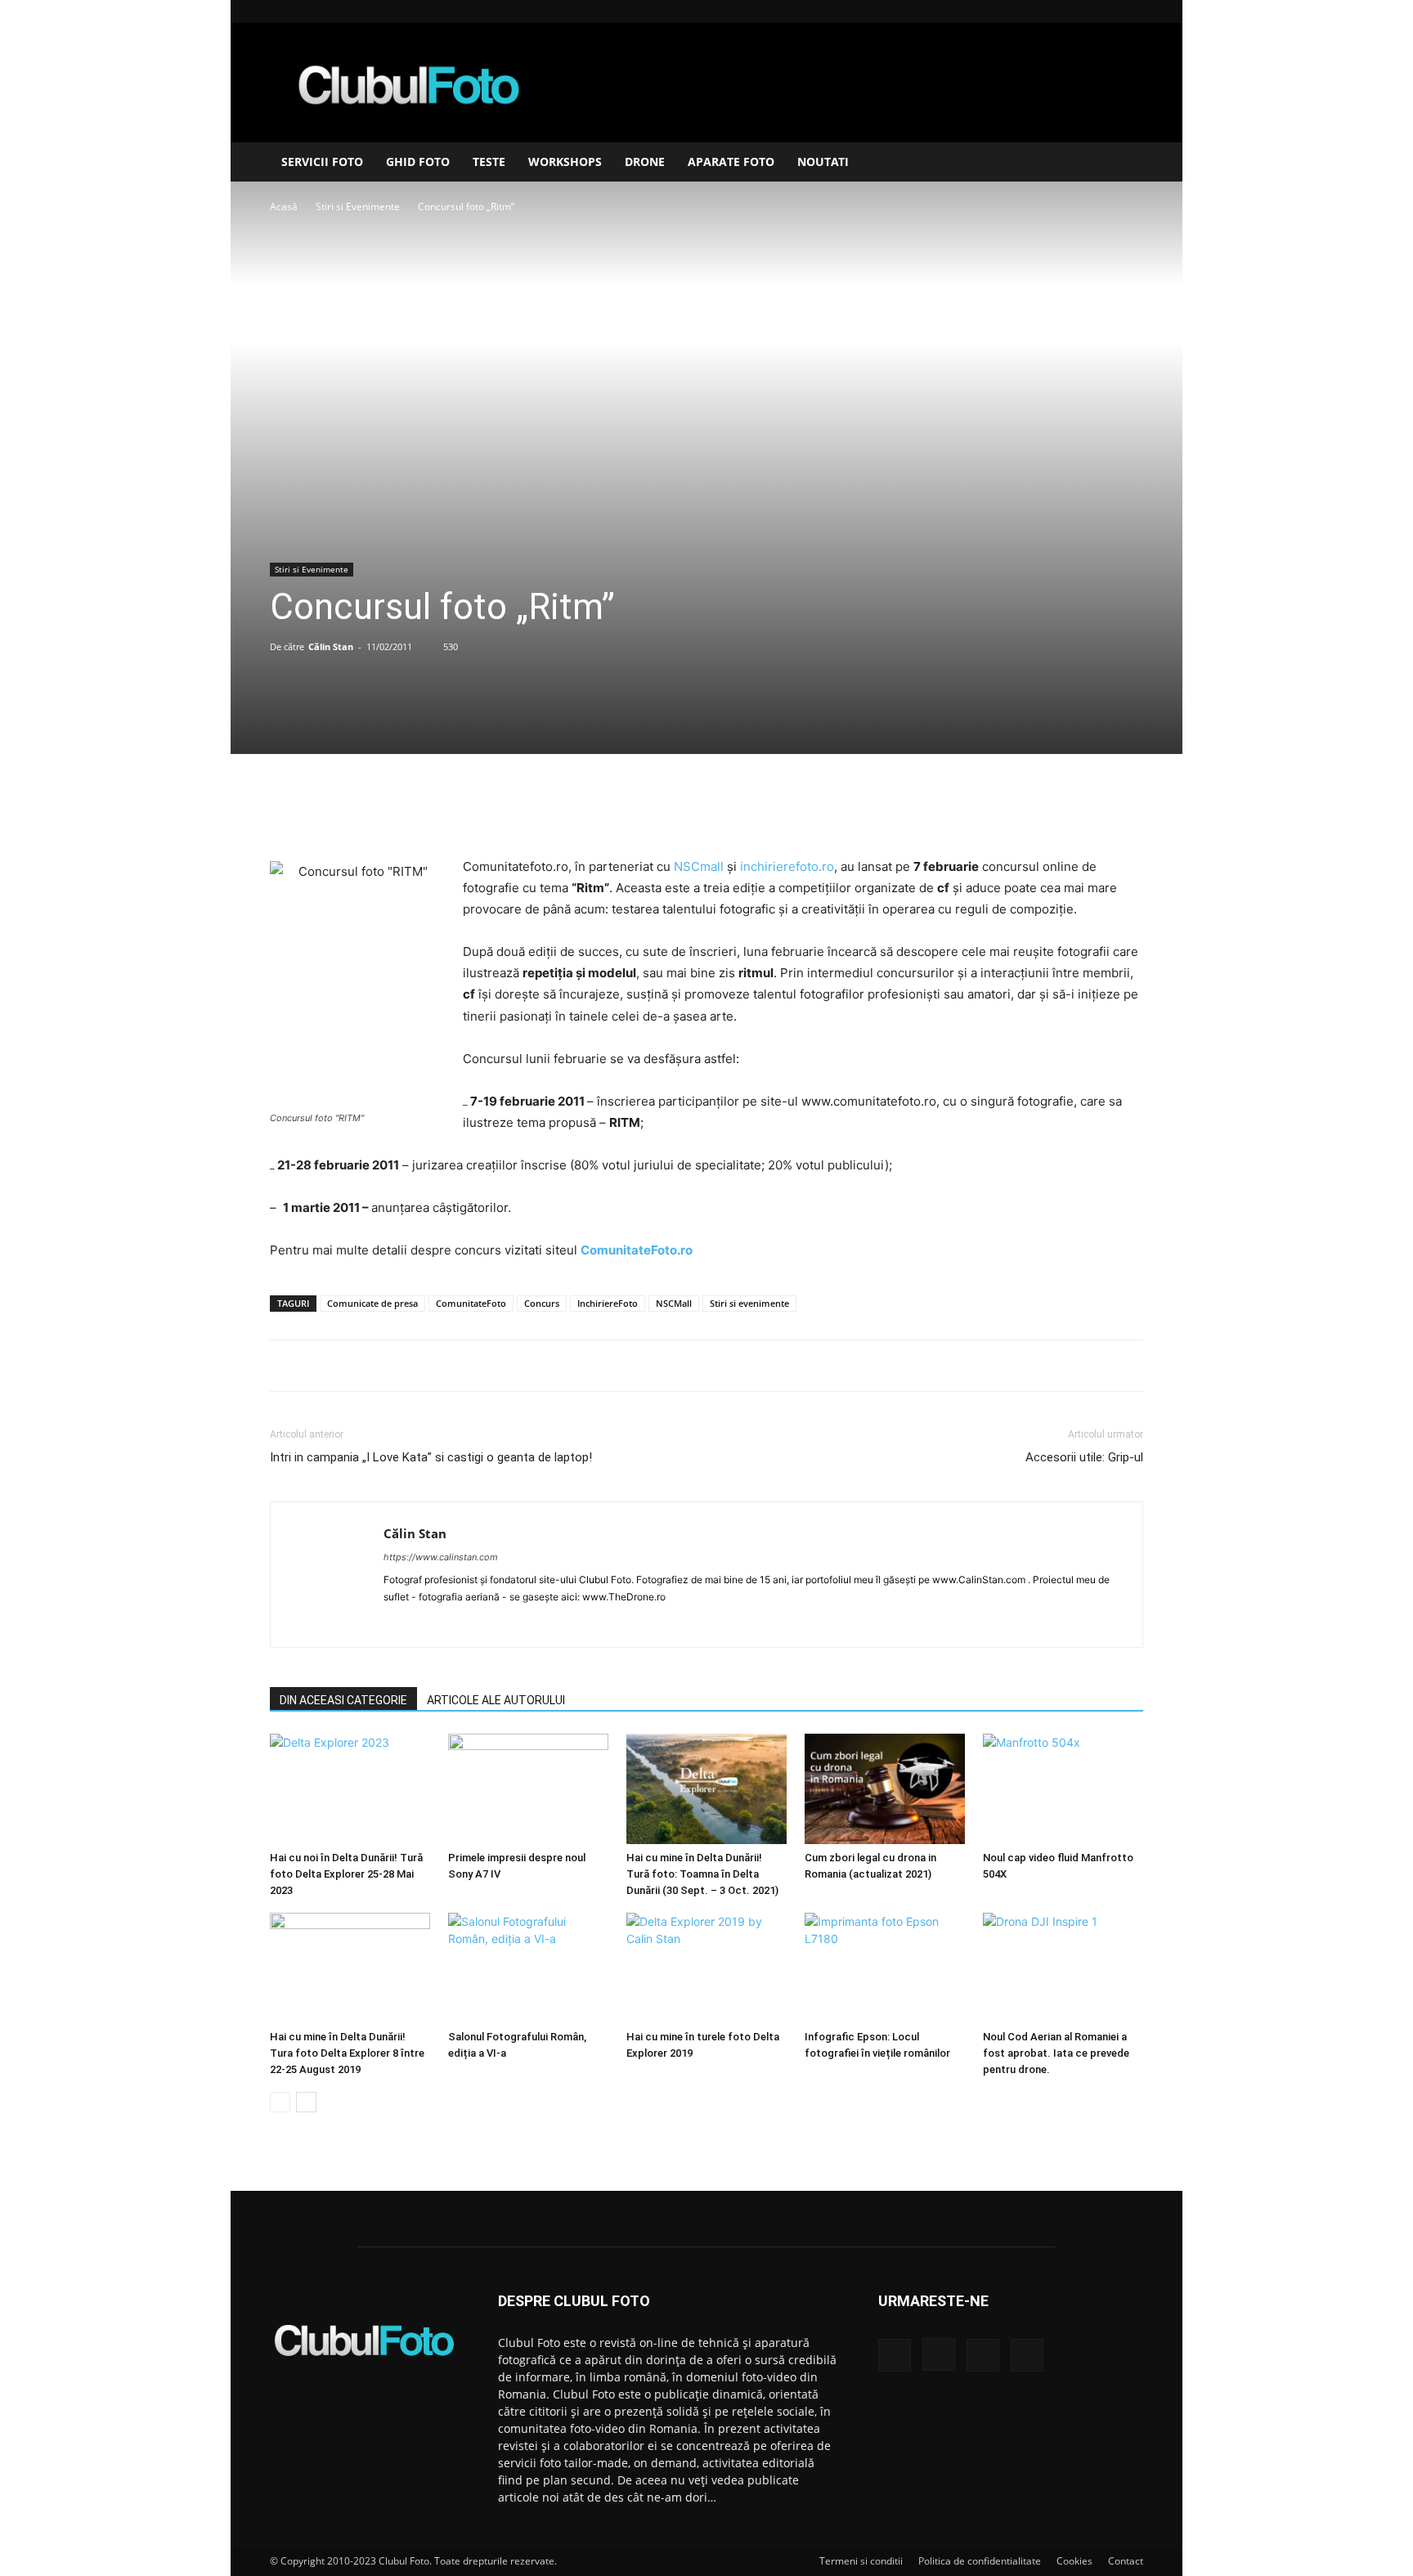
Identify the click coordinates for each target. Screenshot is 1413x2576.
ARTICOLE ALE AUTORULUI (496, 1700)
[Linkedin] (1104, 11)
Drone (645, 162)
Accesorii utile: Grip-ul (1084, 1457)
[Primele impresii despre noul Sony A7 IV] (528, 1789)
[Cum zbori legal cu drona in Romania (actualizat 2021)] (885, 1789)
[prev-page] (280, 2102)
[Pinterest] (706, 810)
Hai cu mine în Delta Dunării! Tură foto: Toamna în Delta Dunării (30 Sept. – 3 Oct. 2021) (702, 1874)
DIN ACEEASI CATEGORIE (343, 1700)
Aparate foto (731, 162)
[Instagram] (1077, 11)
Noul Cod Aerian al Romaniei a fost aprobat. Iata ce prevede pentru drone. (1056, 2053)
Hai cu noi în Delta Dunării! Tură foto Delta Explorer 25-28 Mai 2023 (346, 1874)
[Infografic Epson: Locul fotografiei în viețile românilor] (885, 1968)
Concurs (542, 1303)
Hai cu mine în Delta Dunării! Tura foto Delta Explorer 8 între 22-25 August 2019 (347, 2053)
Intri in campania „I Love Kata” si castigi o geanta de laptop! (431, 1457)
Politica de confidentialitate (980, 2561)
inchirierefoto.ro (787, 866)
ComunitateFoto (471, 1303)
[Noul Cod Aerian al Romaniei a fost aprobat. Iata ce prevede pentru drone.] (1063, 1968)
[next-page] (306, 2102)
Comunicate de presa (372, 1303)
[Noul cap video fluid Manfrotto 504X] (1063, 1789)
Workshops (565, 162)
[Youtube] (1131, 11)
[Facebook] (1050, 11)
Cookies (1074, 2561)
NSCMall (674, 1303)
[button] (1124, 163)
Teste (489, 162)
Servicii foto (322, 162)
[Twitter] (668, 810)
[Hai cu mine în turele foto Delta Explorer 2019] (706, 1968)
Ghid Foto (418, 162)
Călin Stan (331, 646)
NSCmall (699, 866)
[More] (782, 810)
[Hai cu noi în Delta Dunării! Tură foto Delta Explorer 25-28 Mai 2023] (350, 1789)
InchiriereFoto (608, 1303)
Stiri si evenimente (749, 1303)
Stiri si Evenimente (358, 206)
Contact (1126, 2561)
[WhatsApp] (743, 810)
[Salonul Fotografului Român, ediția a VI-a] (528, 1968)
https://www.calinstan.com (441, 1557)
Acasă (284, 206)
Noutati (823, 162)
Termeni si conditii (861, 2561)
